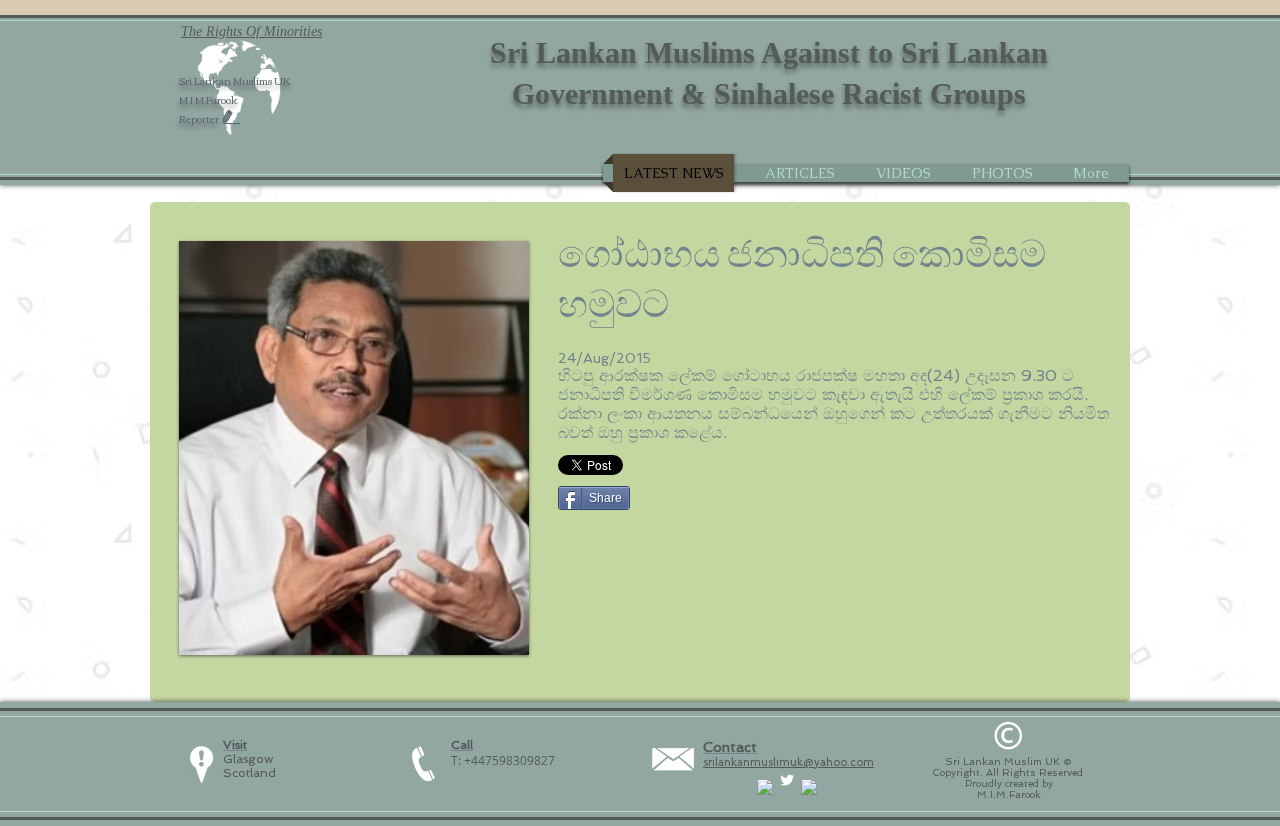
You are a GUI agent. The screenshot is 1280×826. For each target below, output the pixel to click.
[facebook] (765, 787)
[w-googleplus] (809, 787)
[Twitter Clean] (787, 780)
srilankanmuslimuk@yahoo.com (788, 762)
